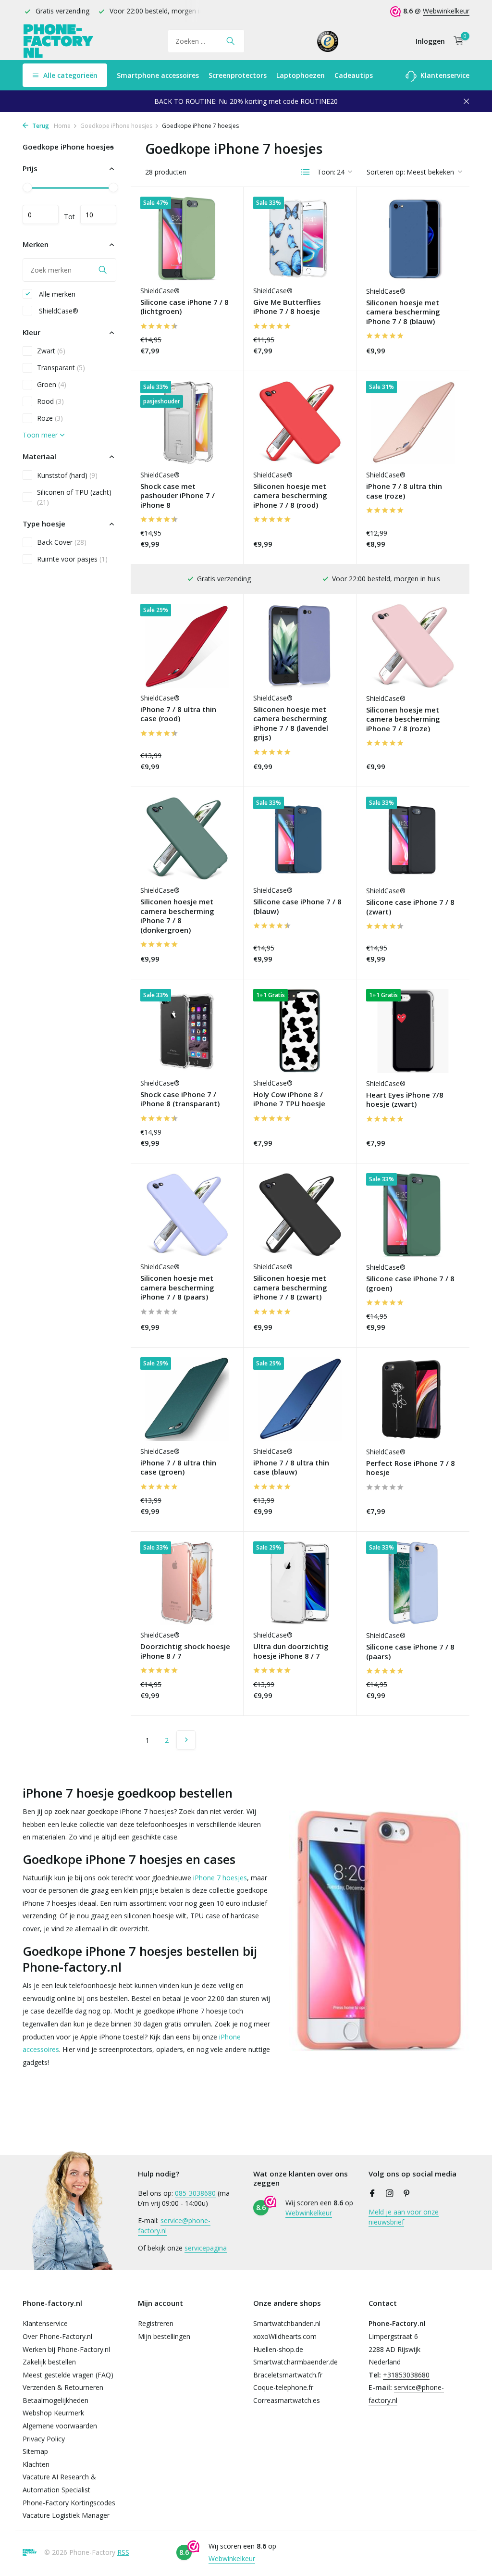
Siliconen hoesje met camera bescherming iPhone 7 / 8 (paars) (177, 1288)
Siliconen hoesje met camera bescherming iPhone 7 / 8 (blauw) (403, 312)
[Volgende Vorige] (186, 1740)
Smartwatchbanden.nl (287, 2323)
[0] (456, 41)
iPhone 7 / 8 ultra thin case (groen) (178, 1468)
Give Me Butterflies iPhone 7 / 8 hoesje (287, 307)
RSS (123, 2552)
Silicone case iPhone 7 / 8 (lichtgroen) (184, 307)
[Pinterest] (407, 2194)
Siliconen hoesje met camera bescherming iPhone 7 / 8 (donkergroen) (177, 916)
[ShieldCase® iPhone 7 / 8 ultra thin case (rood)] (187, 646)
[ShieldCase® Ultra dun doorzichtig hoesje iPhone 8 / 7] (300, 1583)
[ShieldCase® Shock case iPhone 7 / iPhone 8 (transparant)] (187, 1031)
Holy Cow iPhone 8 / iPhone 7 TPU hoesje (289, 1099)
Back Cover (62, 542)
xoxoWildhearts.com (285, 2336)
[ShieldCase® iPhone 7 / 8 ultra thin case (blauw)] (300, 1399)
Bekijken (320, 352)
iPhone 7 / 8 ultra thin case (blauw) (291, 1468)
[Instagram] (390, 2194)
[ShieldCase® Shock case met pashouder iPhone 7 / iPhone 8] (187, 423)
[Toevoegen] (217, 352)
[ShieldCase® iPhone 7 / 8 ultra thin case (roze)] (413, 423)
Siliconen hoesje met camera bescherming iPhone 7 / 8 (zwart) (290, 1288)
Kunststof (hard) (67, 475)
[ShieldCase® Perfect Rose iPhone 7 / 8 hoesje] (413, 1399)
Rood (50, 401)
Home (62, 126)
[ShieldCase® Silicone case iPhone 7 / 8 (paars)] (413, 1583)
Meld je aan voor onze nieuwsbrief (404, 2217)
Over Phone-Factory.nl (57, 2336)
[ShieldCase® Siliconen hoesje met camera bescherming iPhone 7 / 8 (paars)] (187, 1215)
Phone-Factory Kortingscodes (69, 2503)
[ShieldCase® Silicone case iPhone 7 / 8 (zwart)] (413, 838)
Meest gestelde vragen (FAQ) (68, 2375)
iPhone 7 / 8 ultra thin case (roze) (404, 491)
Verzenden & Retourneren (63, 2387)
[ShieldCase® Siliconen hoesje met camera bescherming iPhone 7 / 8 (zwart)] (300, 1215)
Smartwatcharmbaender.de (295, 2362)
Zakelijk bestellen (49, 2362)
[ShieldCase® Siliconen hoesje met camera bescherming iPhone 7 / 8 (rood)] (300, 423)
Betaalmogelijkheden (55, 2400)
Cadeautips (354, 75)
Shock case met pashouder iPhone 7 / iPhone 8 (178, 496)
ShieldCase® (58, 311)
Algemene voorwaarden (60, 2426)
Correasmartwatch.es (287, 2400)
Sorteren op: (386, 172)
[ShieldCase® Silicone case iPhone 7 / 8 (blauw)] (300, 838)
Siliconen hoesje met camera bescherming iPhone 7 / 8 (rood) (290, 496)
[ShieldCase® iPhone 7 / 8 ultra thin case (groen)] (187, 1399)
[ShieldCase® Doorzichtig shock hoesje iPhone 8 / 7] (187, 1583)
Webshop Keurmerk (53, 2413)
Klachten (36, 2464)
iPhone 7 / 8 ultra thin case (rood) (178, 714)
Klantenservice (444, 75)
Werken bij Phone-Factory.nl (66, 2349)
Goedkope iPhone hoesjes (116, 126)
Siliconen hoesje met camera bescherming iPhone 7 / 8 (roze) (403, 719)
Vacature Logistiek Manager (66, 2515)
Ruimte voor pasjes (72, 559)
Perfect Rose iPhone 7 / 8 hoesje (411, 1468)
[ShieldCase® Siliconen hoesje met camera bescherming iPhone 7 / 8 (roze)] (413, 646)
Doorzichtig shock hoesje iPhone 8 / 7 (185, 1651)
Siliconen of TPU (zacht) (74, 497)
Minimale (41, 214)
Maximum (98, 214)
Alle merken (56, 294)
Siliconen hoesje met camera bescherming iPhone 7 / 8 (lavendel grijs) (291, 724)
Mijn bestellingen (164, 2336)
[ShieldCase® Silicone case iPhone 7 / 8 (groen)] (413, 1215)
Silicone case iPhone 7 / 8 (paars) (410, 1652)
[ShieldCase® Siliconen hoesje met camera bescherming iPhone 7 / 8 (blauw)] (413, 238)
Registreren (156, 2323)
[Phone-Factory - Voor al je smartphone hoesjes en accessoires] (59, 41)
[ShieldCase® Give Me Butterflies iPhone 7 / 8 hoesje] (300, 238)
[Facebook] (372, 2194)
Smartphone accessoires (158, 75)
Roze (50, 418)
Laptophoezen (301, 75)
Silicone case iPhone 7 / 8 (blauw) (297, 907)
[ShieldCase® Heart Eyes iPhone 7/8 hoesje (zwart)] (413, 1031)
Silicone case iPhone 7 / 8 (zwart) (410, 907)
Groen (52, 384)
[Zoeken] (230, 41)
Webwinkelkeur (446, 11)
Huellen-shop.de (278, 2349)
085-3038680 (195, 2193)
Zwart (51, 351)
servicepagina (206, 2248)
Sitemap (35, 2451)
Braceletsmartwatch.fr (288, 2375)
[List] (306, 172)
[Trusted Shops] (328, 41)
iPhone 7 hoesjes (220, 1878)
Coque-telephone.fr (283, 2387)
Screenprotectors (238, 75)
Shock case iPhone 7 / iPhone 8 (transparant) (180, 1099)
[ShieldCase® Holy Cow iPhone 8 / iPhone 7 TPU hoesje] (300, 1031)
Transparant (61, 368)
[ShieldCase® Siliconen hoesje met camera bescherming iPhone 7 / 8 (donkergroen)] (187, 838)
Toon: (326, 172)
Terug (40, 126)
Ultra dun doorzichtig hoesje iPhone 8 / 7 (291, 1651)
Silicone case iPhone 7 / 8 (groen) (410, 1283)
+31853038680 (406, 2375)
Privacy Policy (44, 2439)
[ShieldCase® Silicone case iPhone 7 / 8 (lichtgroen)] (187, 238)
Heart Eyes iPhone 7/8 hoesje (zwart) (405, 1100)
